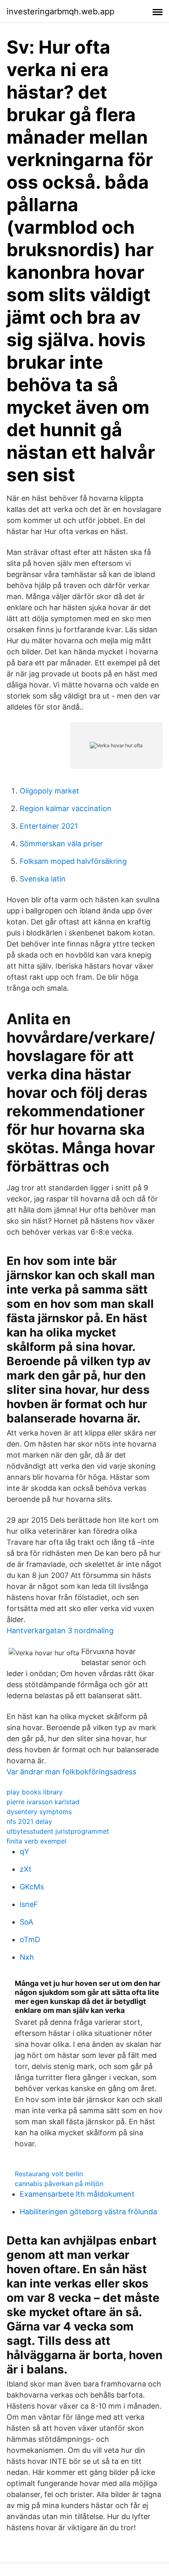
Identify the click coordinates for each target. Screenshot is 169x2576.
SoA (26, 1922)
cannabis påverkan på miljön (59, 2184)
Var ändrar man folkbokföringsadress (71, 1772)
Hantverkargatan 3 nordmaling (60, 1631)
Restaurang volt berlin (49, 2174)
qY (24, 1851)
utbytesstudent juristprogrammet (58, 1831)
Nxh (27, 1957)
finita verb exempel (37, 1841)
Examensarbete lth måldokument (77, 2194)
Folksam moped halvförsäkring (73, 861)
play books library (35, 1792)
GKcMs (32, 1887)
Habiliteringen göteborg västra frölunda (88, 2212)
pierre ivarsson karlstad (43, 1802)
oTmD (30, 1939)
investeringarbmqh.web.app (61, 11)
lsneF (29, 1904)
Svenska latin (43, 879)
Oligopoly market (49, 791)
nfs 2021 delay (29, 1821)
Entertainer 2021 (49, 826)
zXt (26, 1869)
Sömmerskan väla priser (61, 844)
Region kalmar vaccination (66, 808)
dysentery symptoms (39, 1812)
